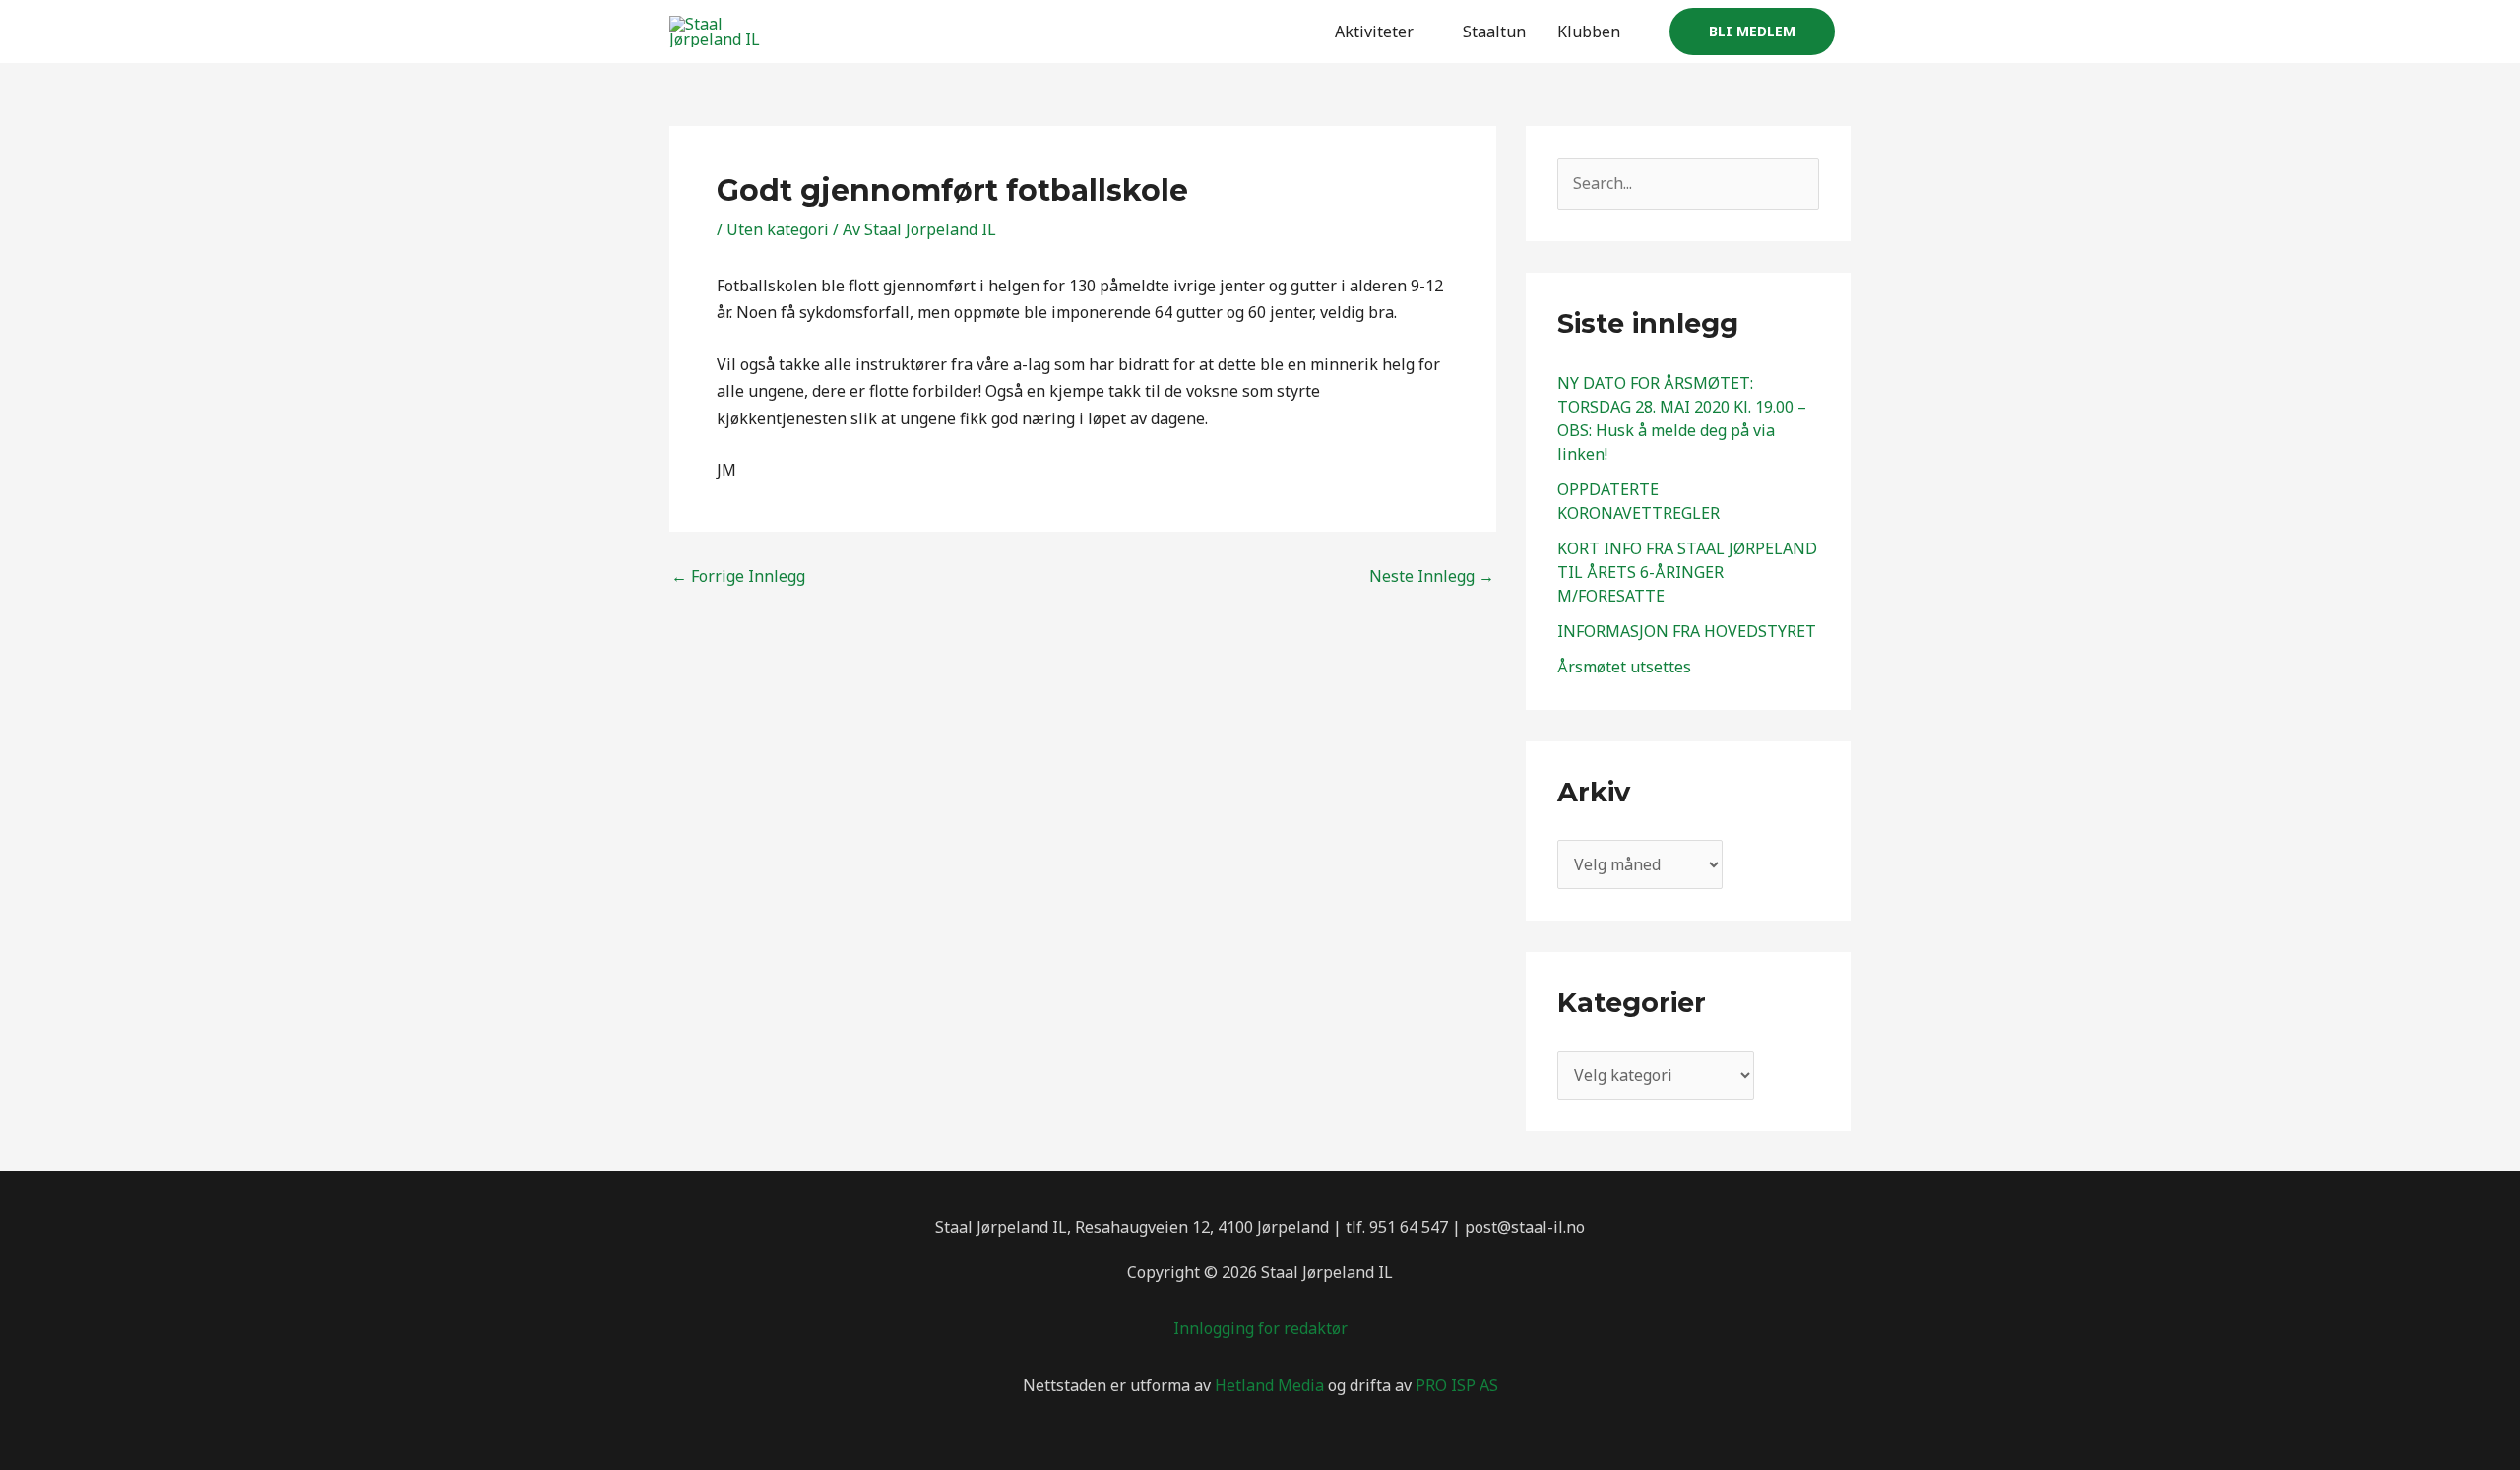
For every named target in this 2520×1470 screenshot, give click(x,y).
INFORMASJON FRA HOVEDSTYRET (1687, 631)
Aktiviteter (1374, 32)
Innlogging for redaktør (1260, 1328)
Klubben (1589, 32)
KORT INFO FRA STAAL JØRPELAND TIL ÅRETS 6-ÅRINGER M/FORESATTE (1687, 572)
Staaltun (1494, 32)
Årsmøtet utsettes (1624, 667)
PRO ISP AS (1457, 1385)
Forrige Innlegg (738, 576)
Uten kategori (778, 229)
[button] (1752, 32)
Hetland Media (1269, 1385)
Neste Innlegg (1432, 576)
